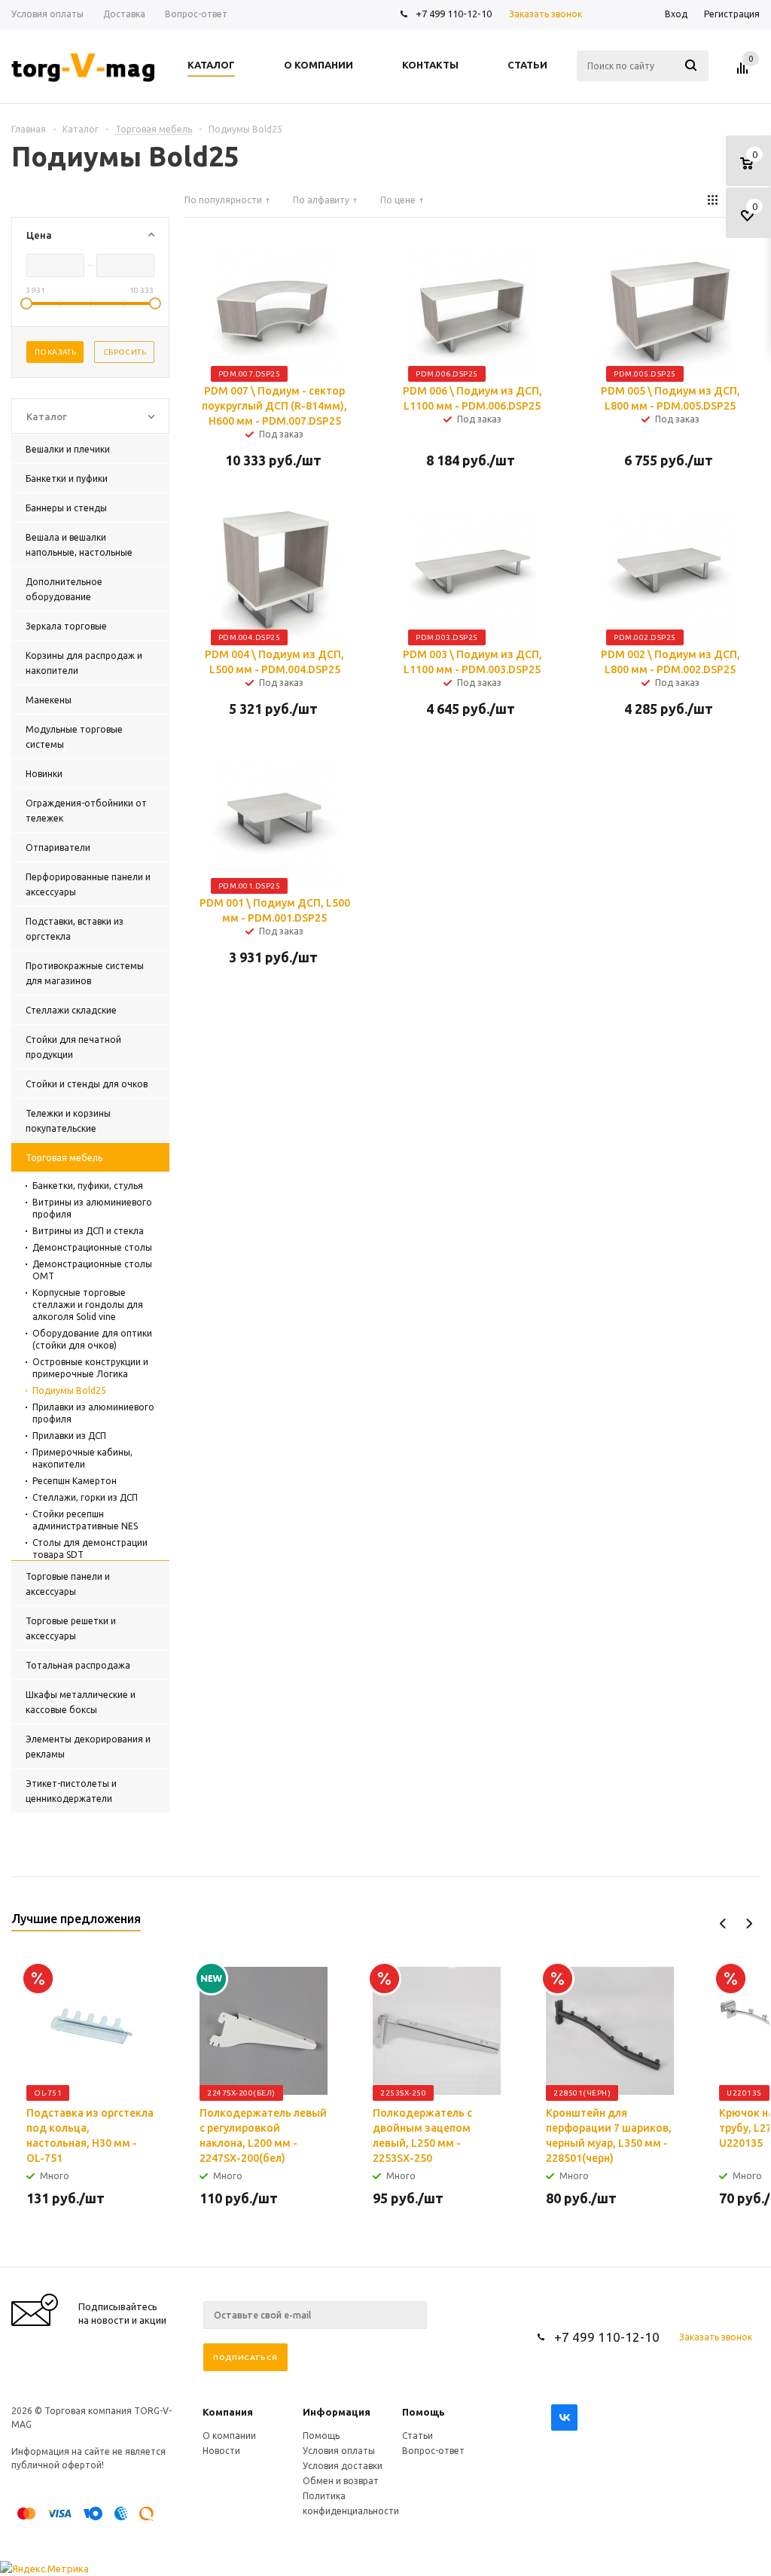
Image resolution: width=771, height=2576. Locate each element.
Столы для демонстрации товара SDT (90, 1549)
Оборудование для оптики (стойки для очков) (92, 1339)
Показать (55, 352)
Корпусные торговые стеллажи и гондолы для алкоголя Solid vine (88, 1305)
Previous (723, 1924)
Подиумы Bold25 (69, 1390)
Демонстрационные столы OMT (92, 1270)
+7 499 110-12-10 (454, 14)
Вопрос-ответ (433, 2451)
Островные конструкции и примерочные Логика (90, 1368)
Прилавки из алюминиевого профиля (93, 1413)
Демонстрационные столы (92, 1247)
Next (749, 1924)
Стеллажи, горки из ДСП (85, 1497)
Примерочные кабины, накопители (82, 1458)
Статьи (417, 2436)
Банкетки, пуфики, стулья (88, 1186)
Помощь (424, 2412)
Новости (221, 2451)
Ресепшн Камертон (75, 1481)
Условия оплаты (339, 2451)
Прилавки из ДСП (69, 1436)
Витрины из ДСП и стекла (88, 1231)
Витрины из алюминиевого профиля (92, 1208)
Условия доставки (343, 2466)
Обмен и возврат (341, 2481)
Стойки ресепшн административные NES (85, 1520)
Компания (228, 2412)
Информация (337, 2412)
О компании (229, 2436)
